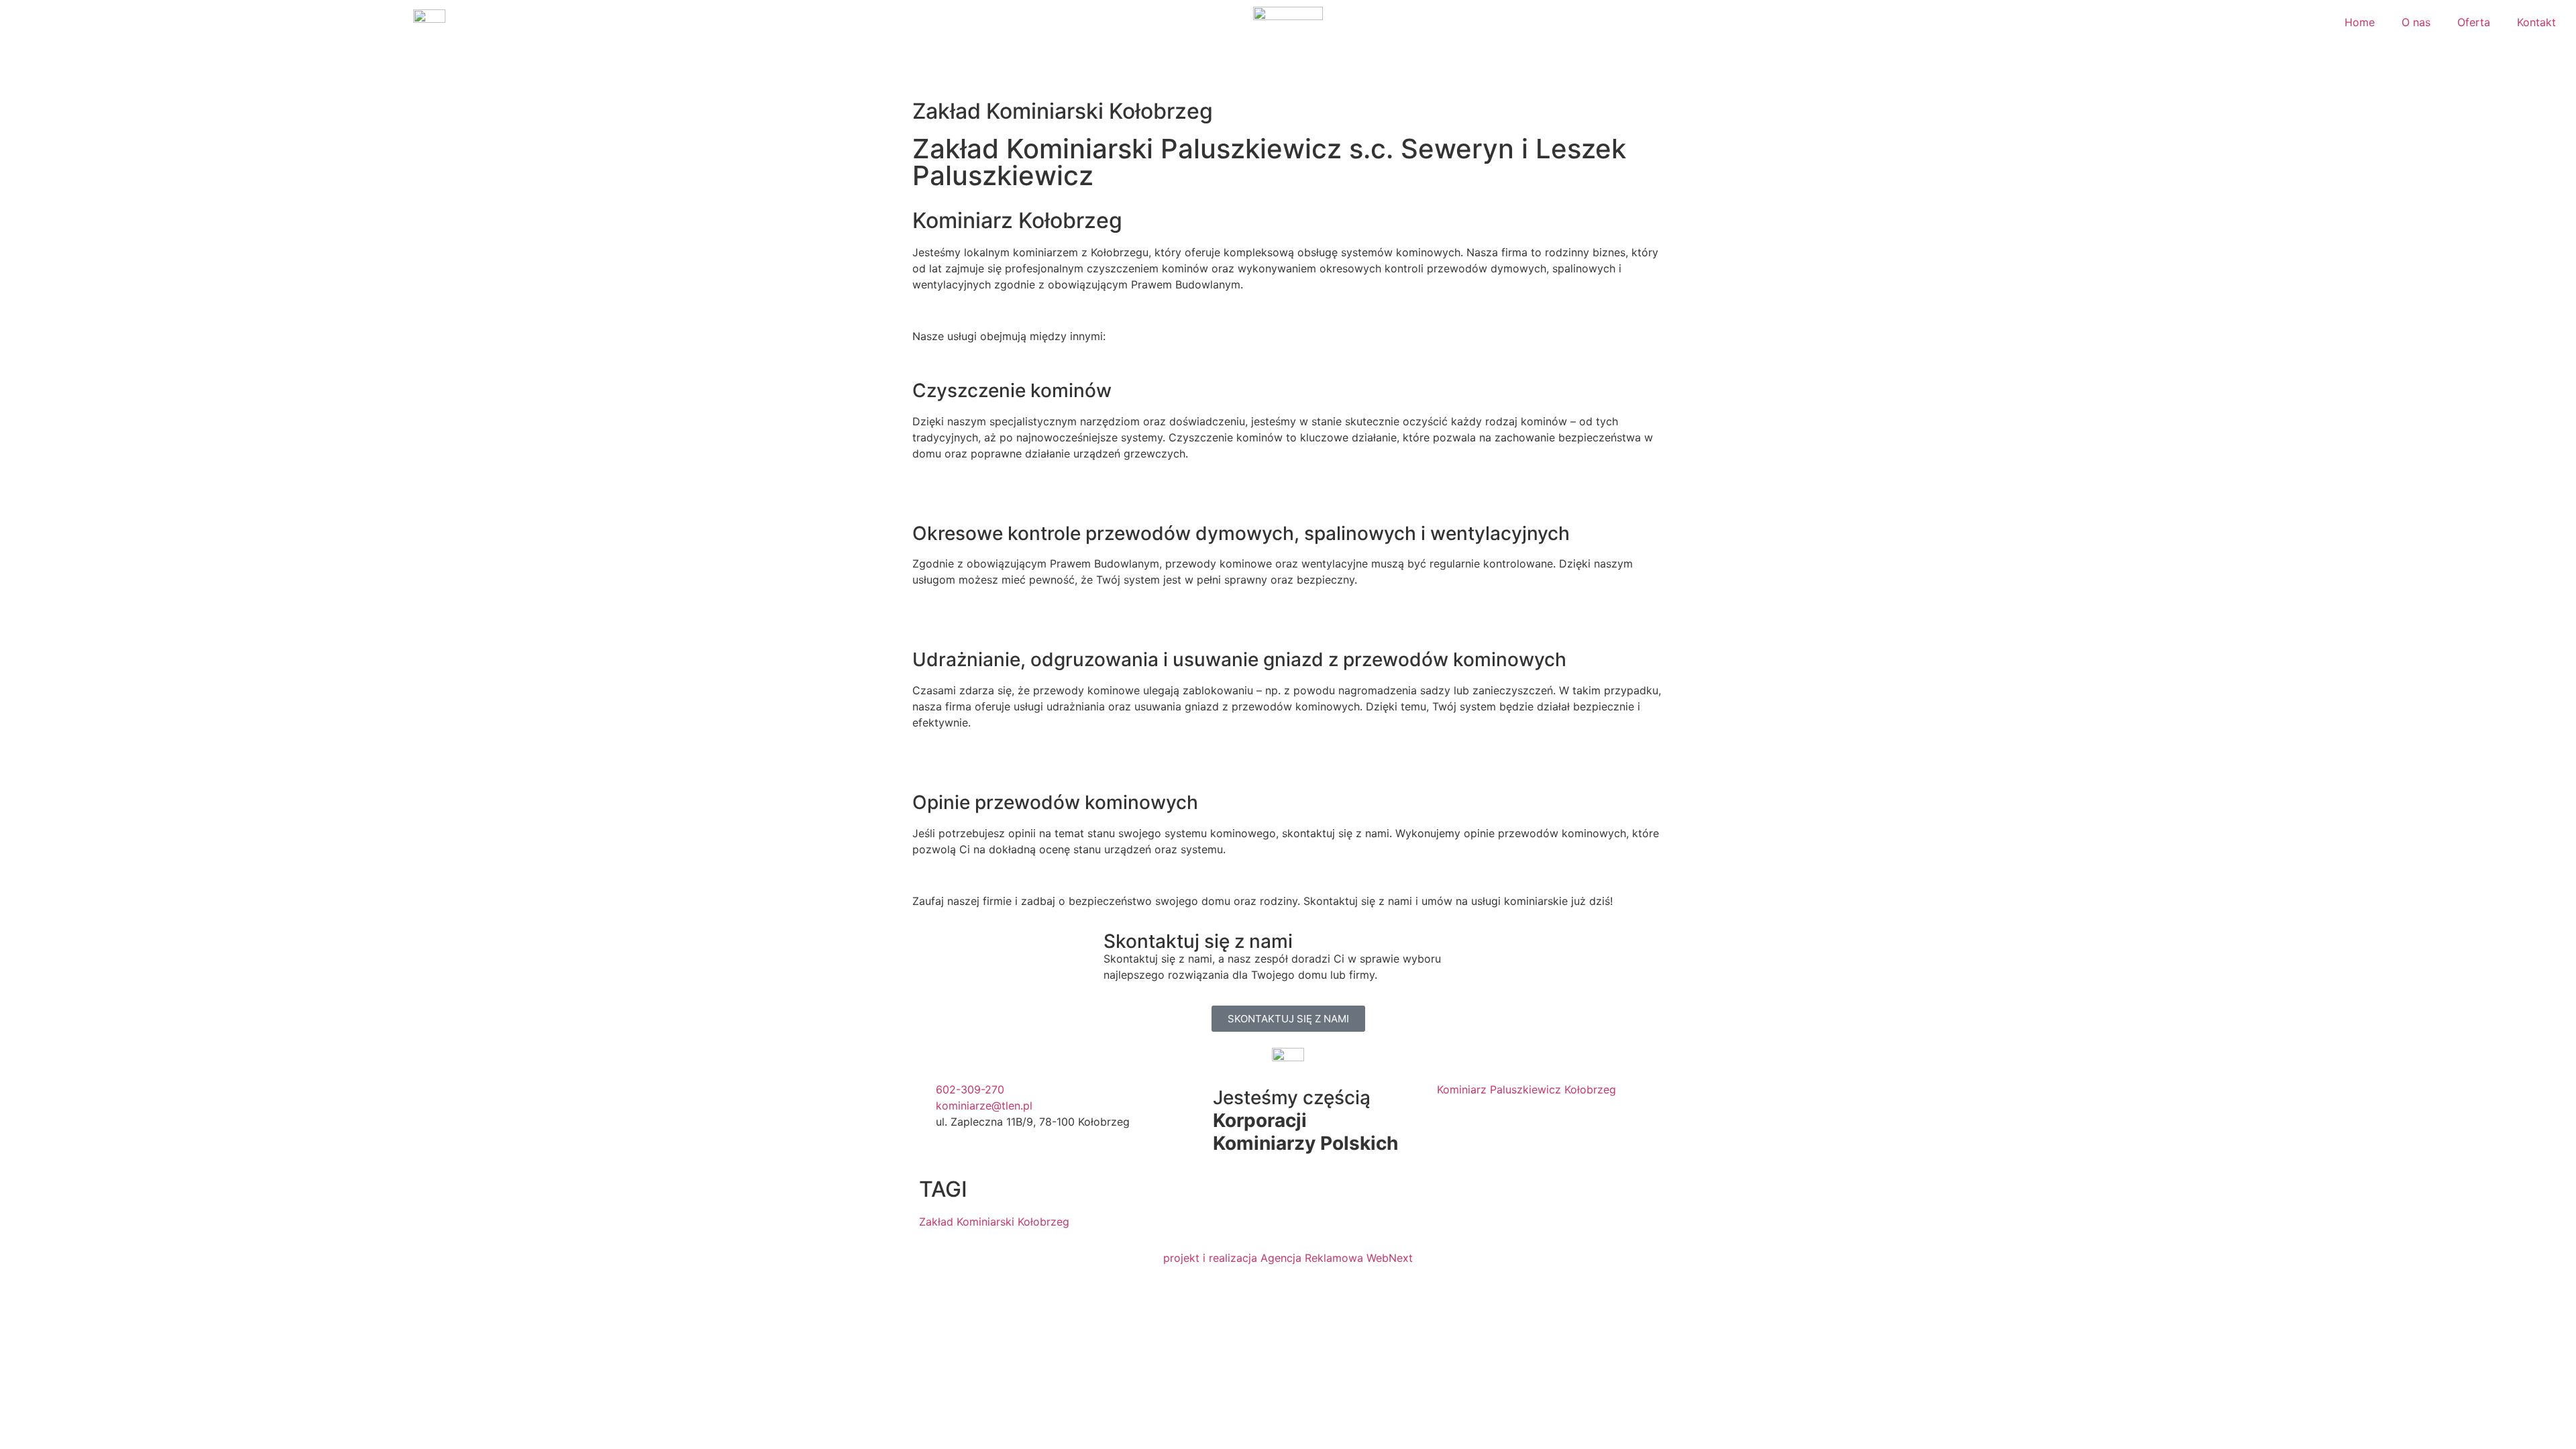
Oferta (2474, 22)
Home (2360, 22)
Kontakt (2536, 22)
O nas (2416, 22)
